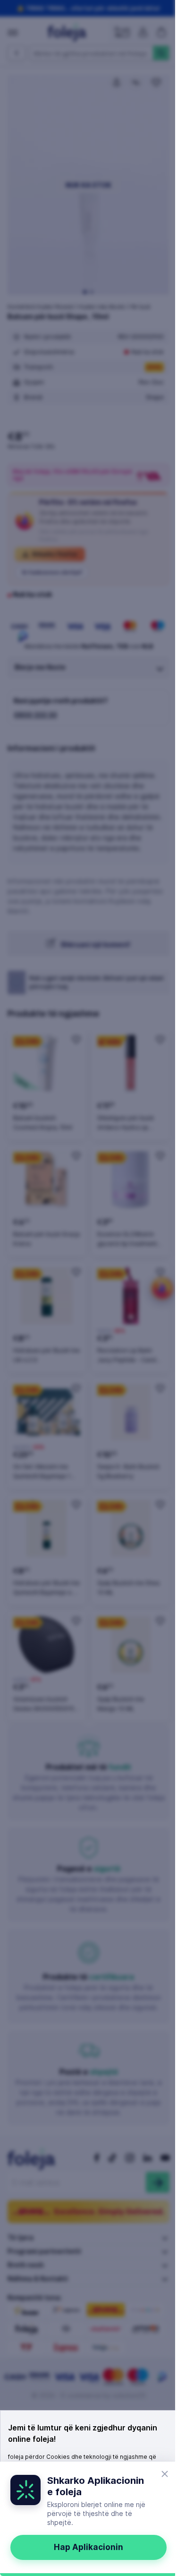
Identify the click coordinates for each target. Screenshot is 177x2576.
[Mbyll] (165, 2474)
